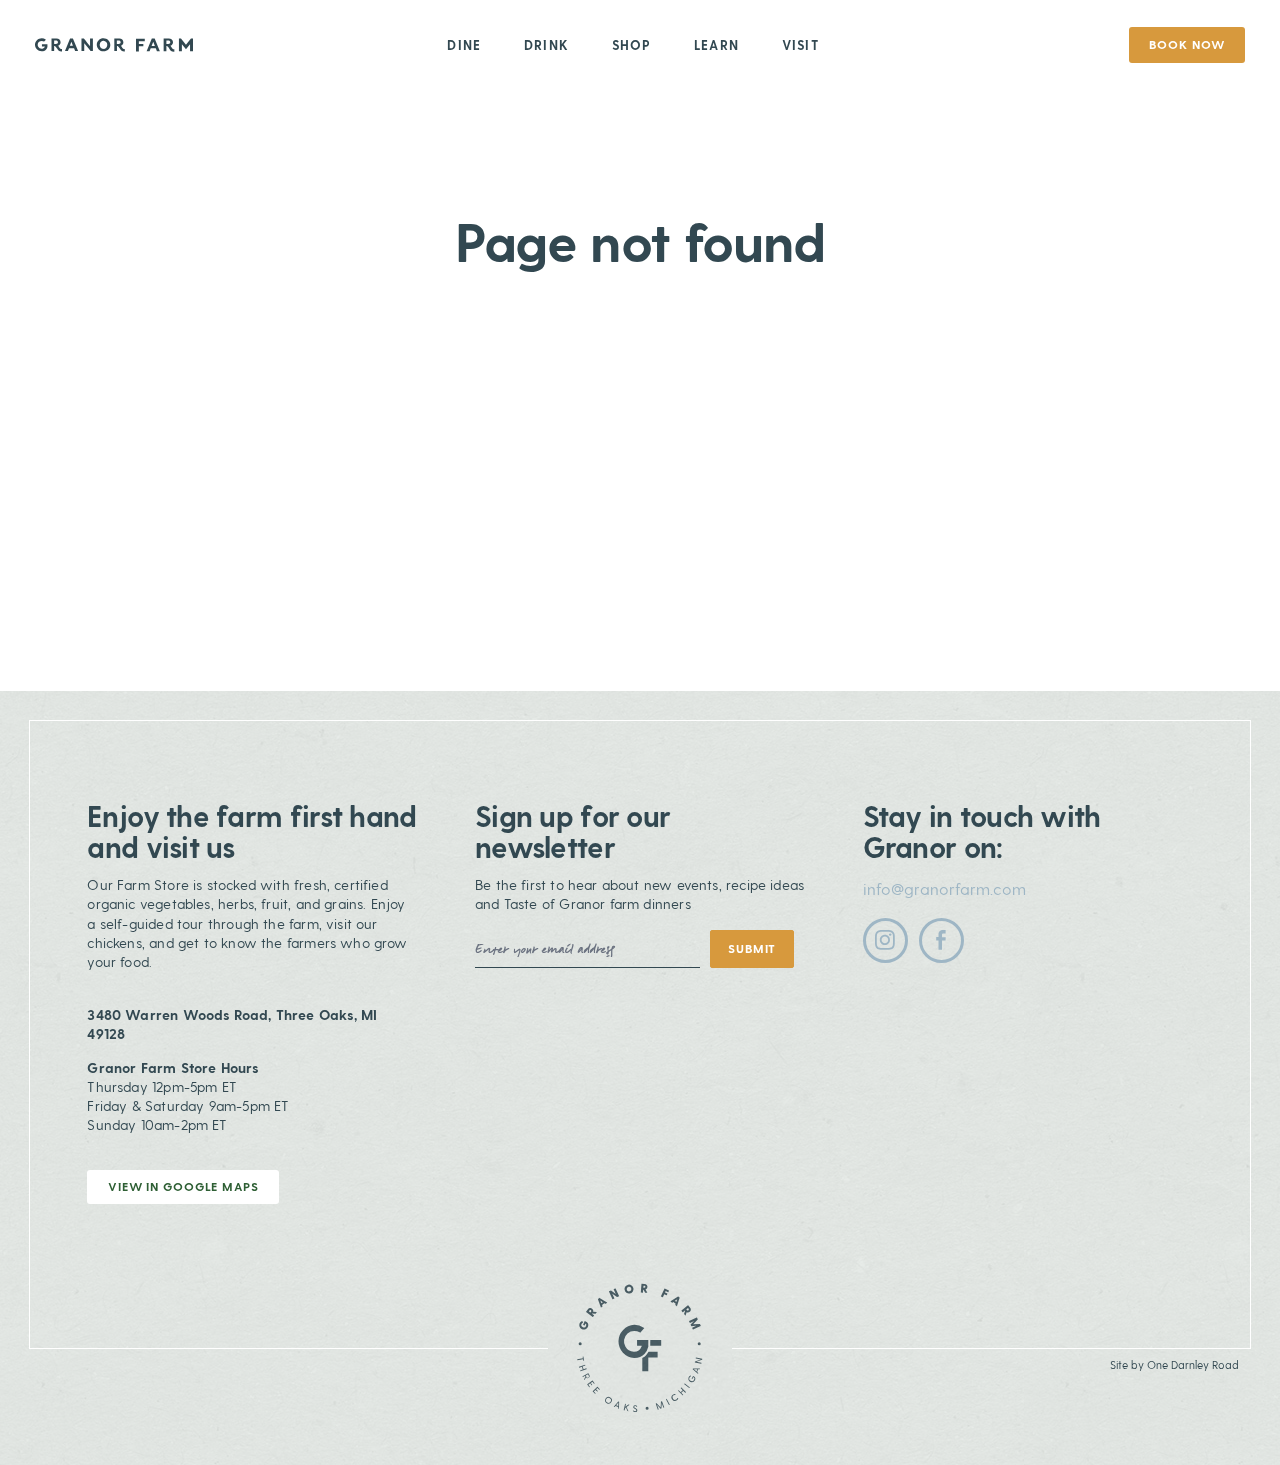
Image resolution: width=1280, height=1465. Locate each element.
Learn (716, 44)
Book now (1186, 44)
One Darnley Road (1193, 1364)
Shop (632, 44)
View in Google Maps (183, 1186)
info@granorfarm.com (944, 888)
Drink (546, 44)
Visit (800, 44)
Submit (752, 948)
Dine (464, 44)
